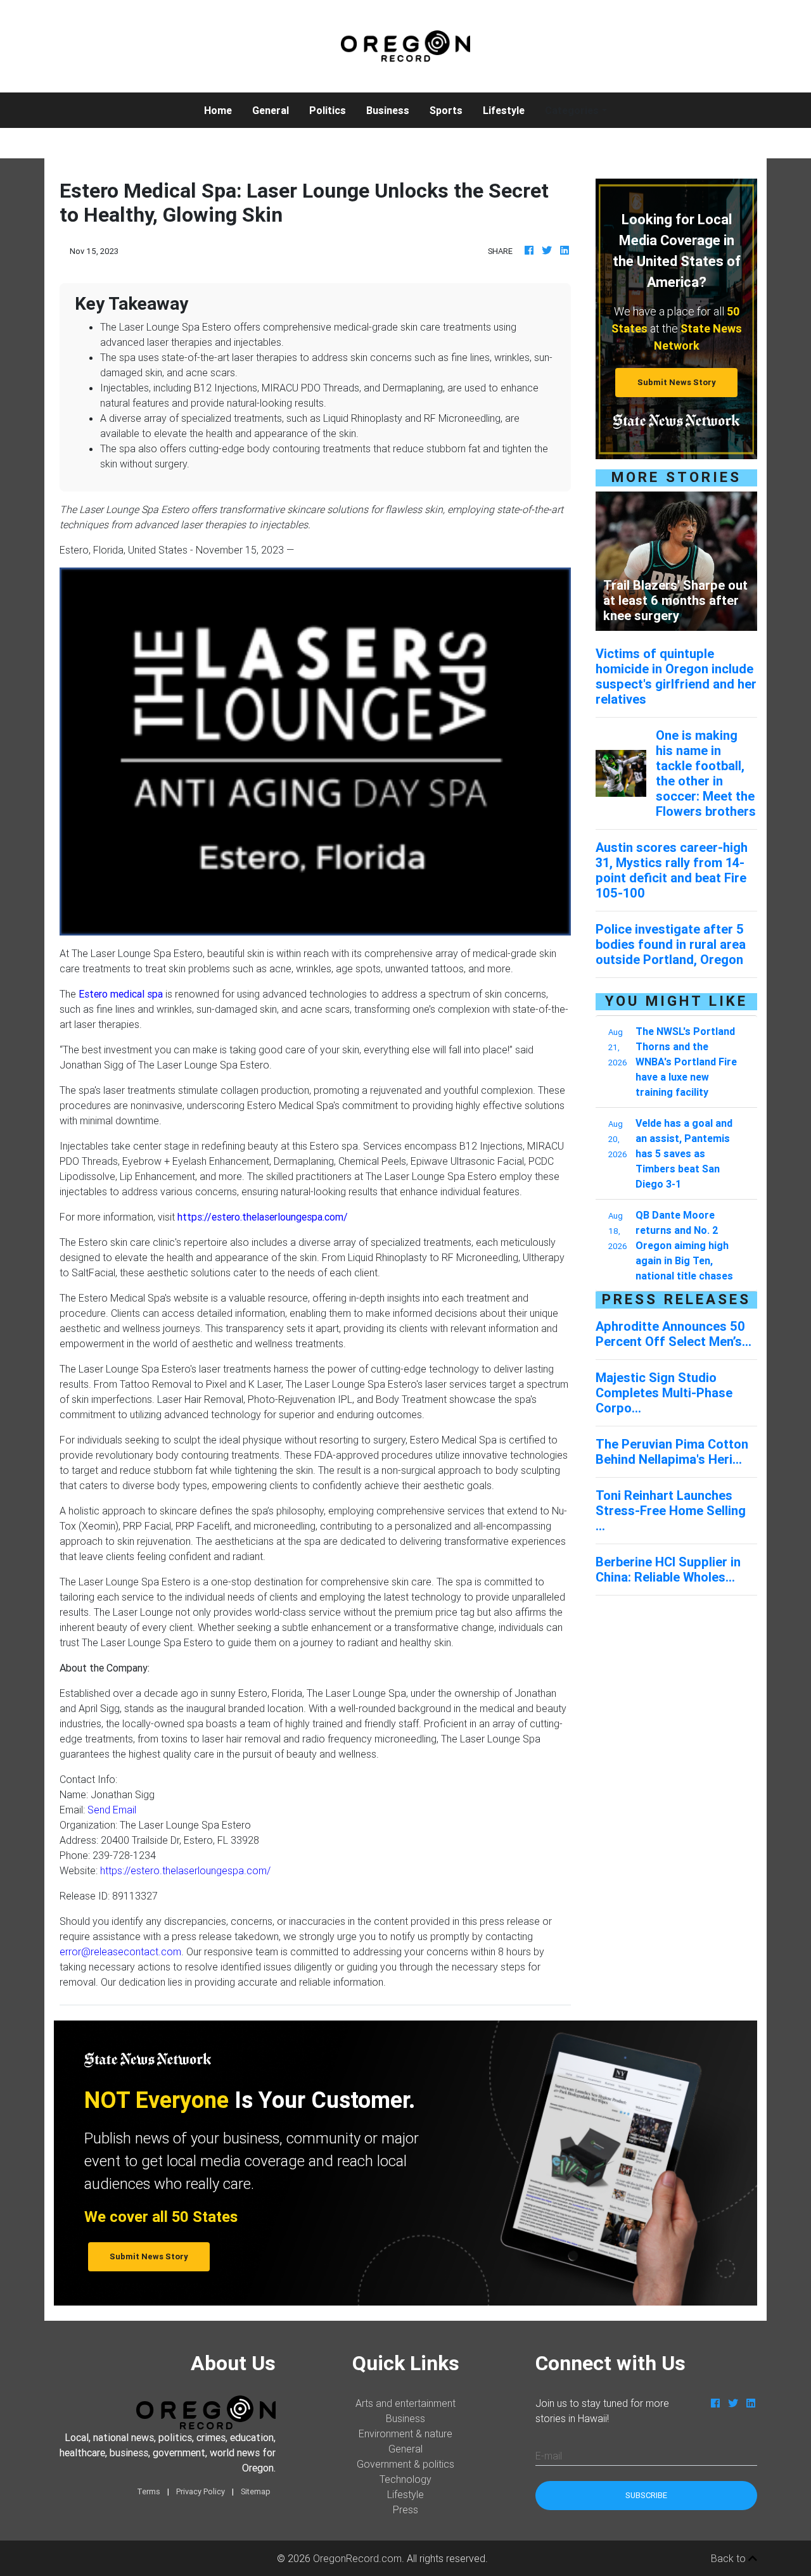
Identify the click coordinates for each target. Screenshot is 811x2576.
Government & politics (405, 2464)
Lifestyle (504, 110)
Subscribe (646, 2495)
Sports (446, 110)
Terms (149, 2491)
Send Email (112, 1810)
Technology (405, 2479)
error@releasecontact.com (120, 1951)
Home (223, 110)
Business (388, 110)
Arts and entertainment (405, 2403)
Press (405, 2509)
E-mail (549, 2456)
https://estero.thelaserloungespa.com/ (185, 1870)
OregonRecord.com (357, 2558)
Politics (328, 110)
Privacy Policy (201, 2491)
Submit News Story (677, 382)
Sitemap (256, 2491)
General (271, 110)
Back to (730, 2558)
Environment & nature (405, 2433)
